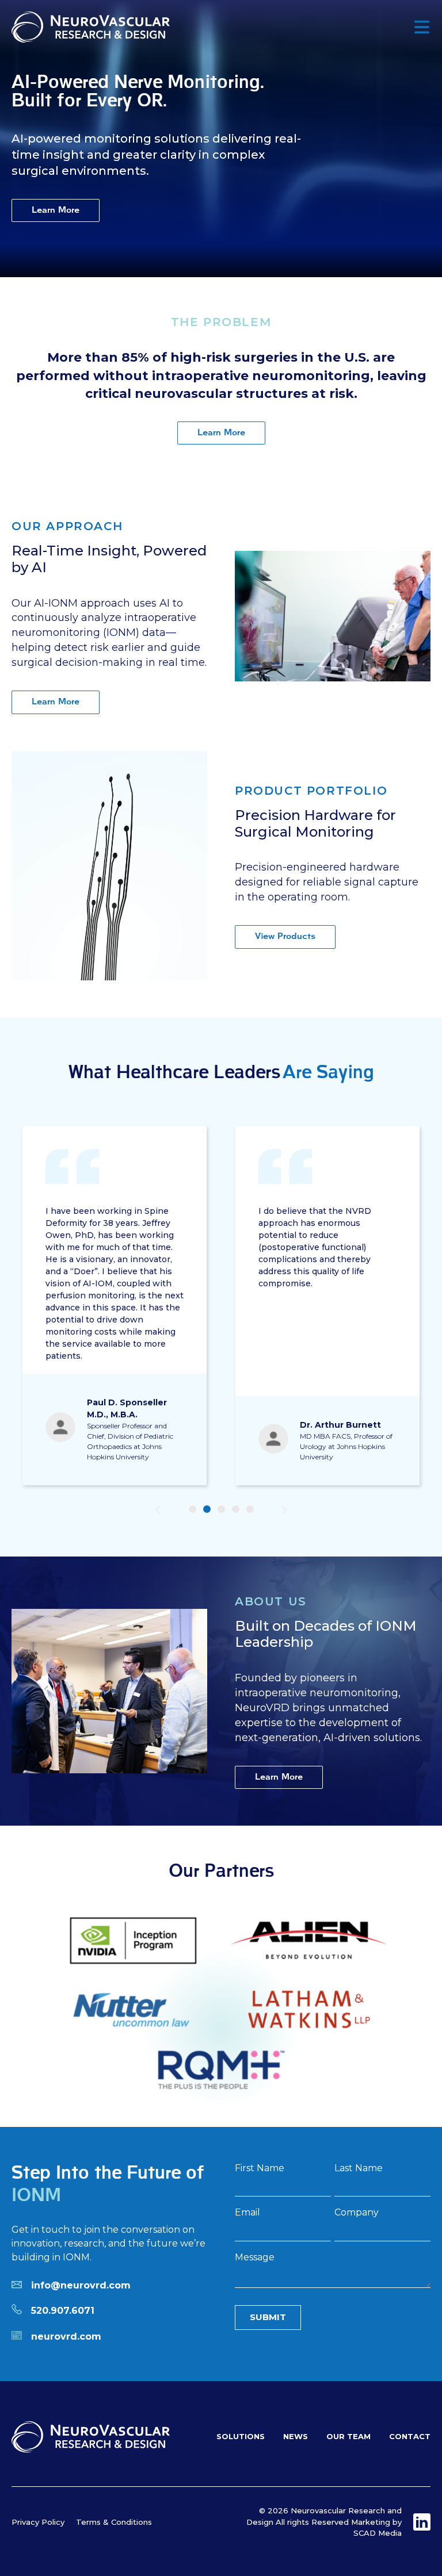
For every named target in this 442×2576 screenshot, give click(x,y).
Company (357, 2213)
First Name (260, 2169)
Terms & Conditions (114, 2522)
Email (247, 2213)
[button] (158, 1510)
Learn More (56, 210)
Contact (410, 2436)
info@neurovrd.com (81, 2285)
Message (255, 2258)
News (296, 2436)
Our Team (348, 2436)
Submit (268, 2317)
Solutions (241, 2436)
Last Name (359, 2169)
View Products (285, 936)
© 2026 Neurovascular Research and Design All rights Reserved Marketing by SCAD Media (324, 2522)
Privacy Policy (38, 2522)
